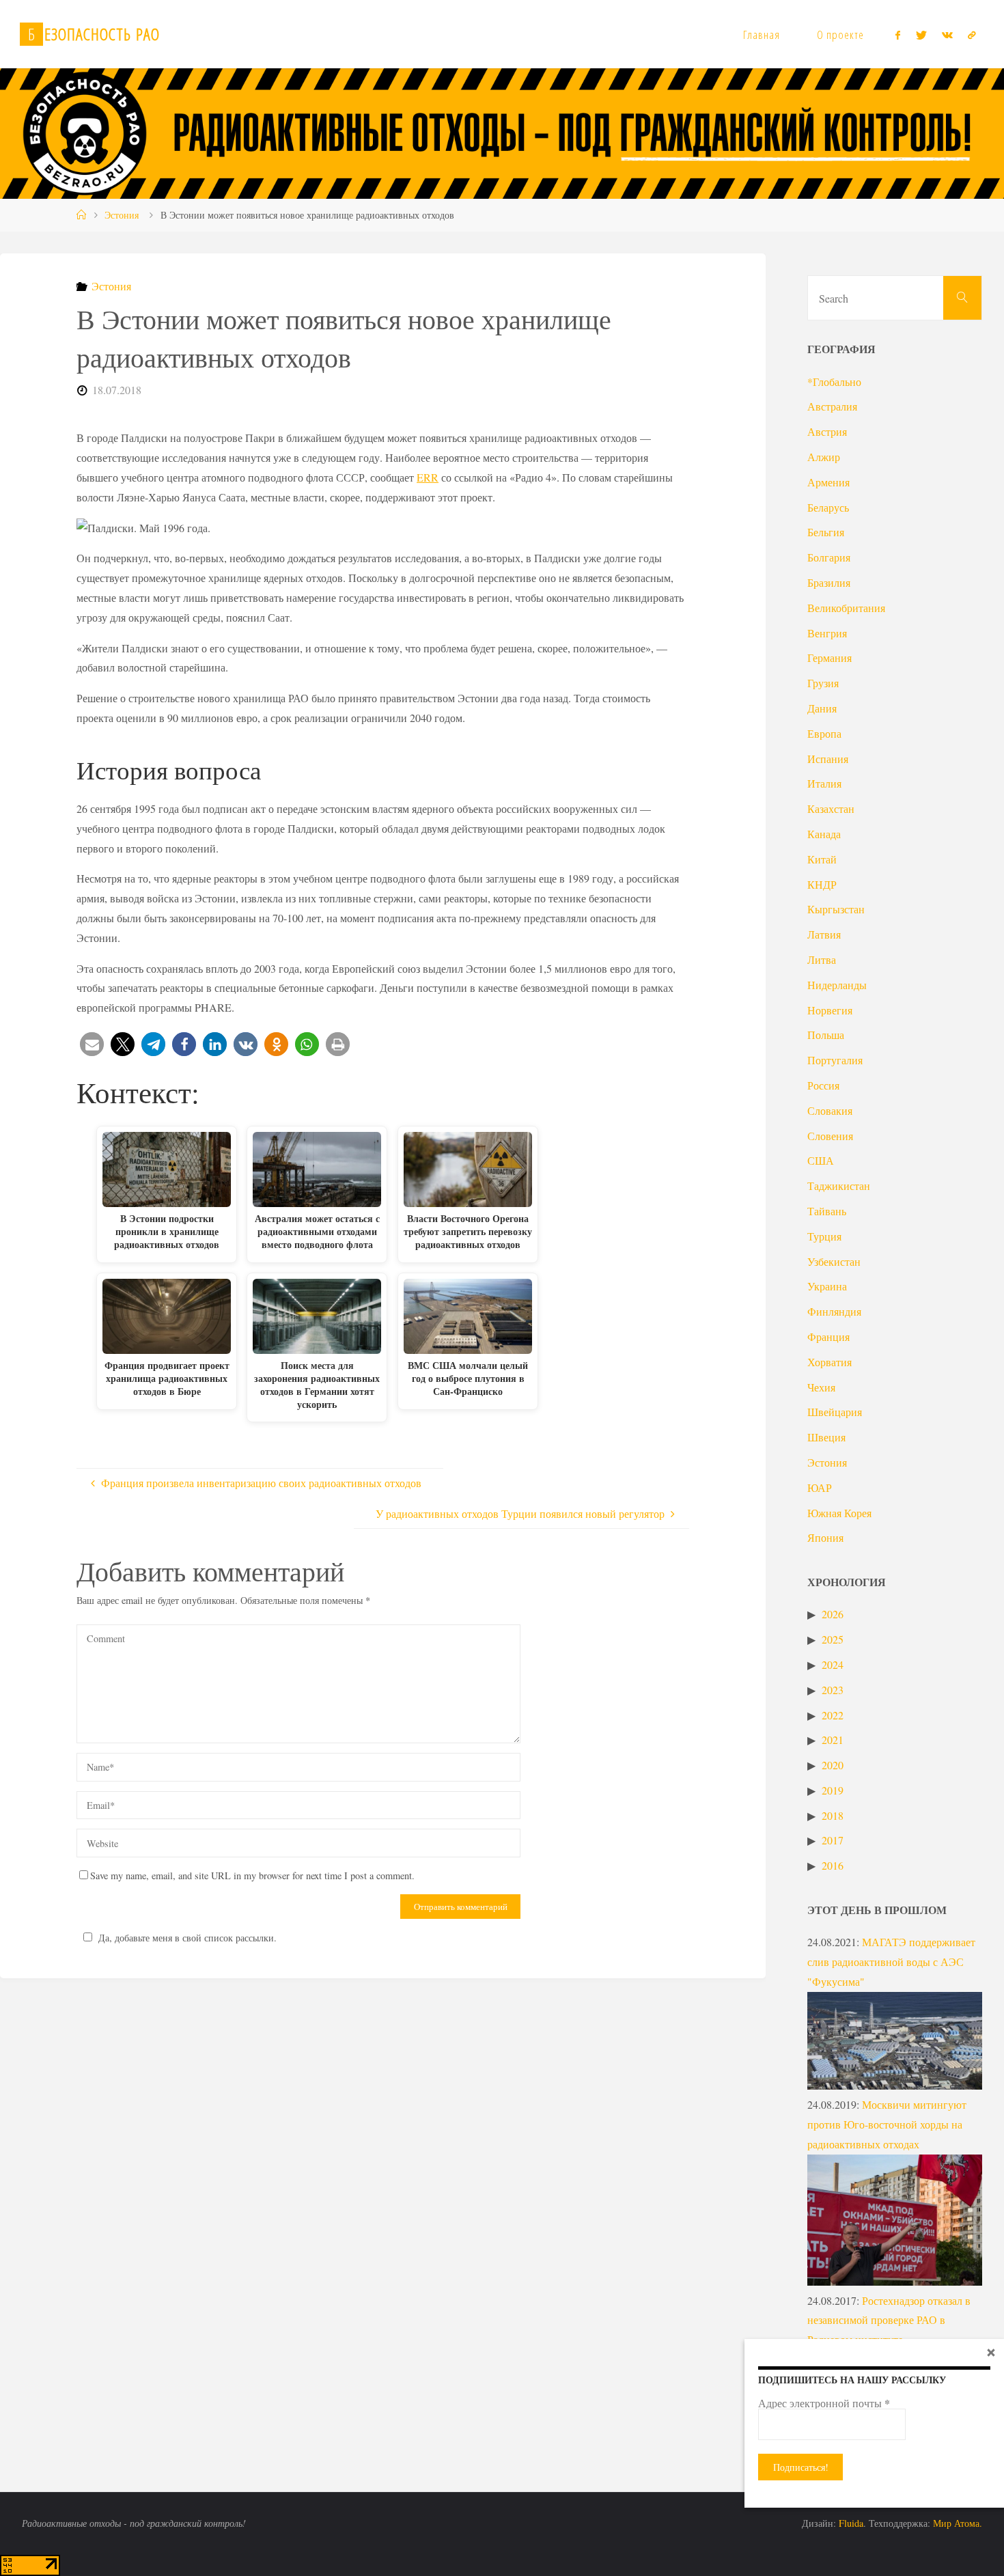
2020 (833, 1765)
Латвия (824, 934)
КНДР (822, 884)
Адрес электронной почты (824, 2403)
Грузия (823, 683)
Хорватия (829, 1362)
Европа (824, 733)
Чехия (821, 1387)
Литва (822, 959)
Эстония (122, 215)
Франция (828, 1337)
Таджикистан (839, 1186)
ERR (428, 477)
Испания (828, 759)
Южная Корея (839, 1513)
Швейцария (835, 1412)
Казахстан (831, 808)
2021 (833, 1740)
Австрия (827, 431)
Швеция (826, 1437)
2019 (833, 1790)
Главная (762, 34)
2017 (833, 1840)
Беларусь (828, 507)
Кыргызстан (836, 909)
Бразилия (829, 582)
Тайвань (827, 1211)
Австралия (832, 406)
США (821, 1160)
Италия (824, 783)
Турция (824, 1236)
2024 (833, 1664)
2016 (833, 1865)
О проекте (840, 34)
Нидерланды (837, 985)
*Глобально (834, 382)
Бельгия (826, 532)
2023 (833, 1690)
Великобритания (846, 608)
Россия (823, 1085)
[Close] (991, 2352)
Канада (824, 834)
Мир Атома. (958, 2523)
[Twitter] (921, 35)
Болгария (829, 557)
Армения (828, 482)
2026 (833, 1614)
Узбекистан (834, 1261)
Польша (826, 1035)
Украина (827, 1286)
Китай (822, 859)
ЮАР (820, 1487)
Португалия (835, 1060)
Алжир (824, 457)
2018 (833, 1815)
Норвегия (830, 1010)
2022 (833, 1715)
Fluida (850, 2523)
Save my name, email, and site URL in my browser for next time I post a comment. (252, 1875)
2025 (833, 1639)
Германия (829, 657)
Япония (825, 1537)
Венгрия (827, 633)
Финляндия (834, 1311)
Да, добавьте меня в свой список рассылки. (187, 1938)
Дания (822, 708)
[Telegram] (972, 35)
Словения (830, 1136)
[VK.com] (947, 35)
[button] (92, 1044)
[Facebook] (898, 35)
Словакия (830, 1110)
